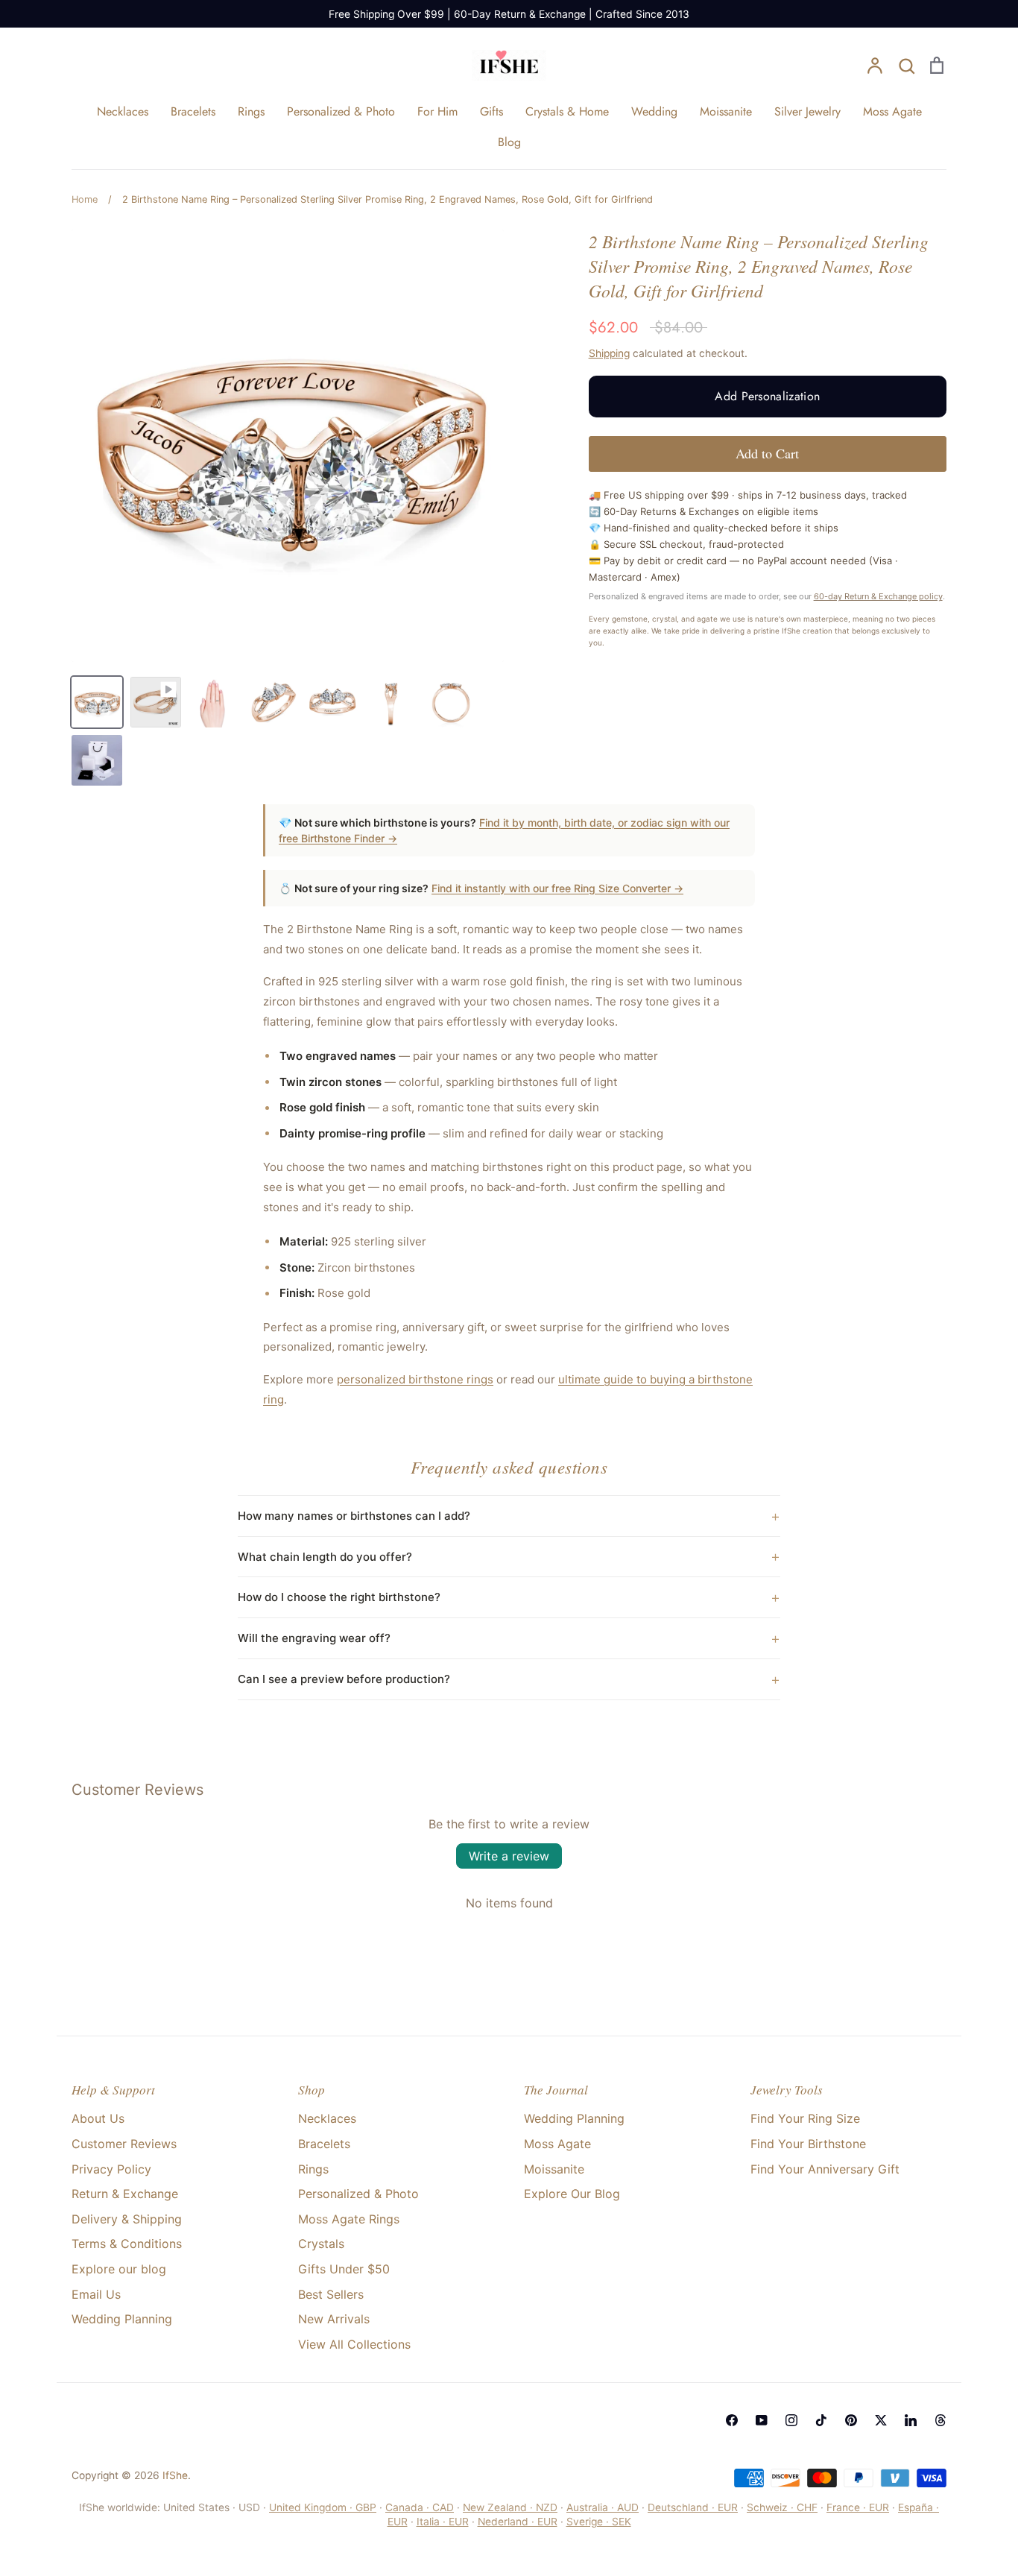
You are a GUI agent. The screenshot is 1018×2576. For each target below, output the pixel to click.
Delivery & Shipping (127, 2219)
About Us (98, 2118)
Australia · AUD (603, 2507)
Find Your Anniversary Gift (825, 2169)
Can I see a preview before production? (344, 1679)
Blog (509, 142)
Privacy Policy (111, 2169)
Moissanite (726, 111)
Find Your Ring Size (805, 2118)
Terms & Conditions (127, 2244)
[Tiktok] (821, 2420)
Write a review (509, 1856)
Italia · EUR (443, 2522)
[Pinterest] (851, 2420)
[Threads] (940, 2420)
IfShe (175, 2475)
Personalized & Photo (341, 111)
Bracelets (193, 111)
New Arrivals (334, 2319)
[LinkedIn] (911, 2420)
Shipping (609, 353)
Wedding (654, 111)
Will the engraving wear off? (314, 1638)
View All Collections (354, 2344)
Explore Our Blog (572, 2194)
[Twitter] (881, 2420)
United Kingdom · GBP (323, 2507)
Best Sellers (331, 2294)
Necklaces (123, 111)
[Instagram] (791, 2420)
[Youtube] (762, 2420)
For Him (437, 111)
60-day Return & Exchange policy (878, 596)
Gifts (491, 111)
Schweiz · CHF (782, 2507)
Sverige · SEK (599, 2522)
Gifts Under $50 (344, 2269)
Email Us (96, 2294)
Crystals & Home (567, 111)
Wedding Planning (122, 2319)
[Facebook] (732, 2420)
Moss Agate (892, 111)
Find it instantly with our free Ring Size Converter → (557, 888)
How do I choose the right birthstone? (339, 1597)
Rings (251, 111)
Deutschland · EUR (693, 2507)
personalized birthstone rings (415, 1379)
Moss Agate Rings (349, 2219)
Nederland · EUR (518, 2522)
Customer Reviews (124, 2144)
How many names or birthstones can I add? (354, 1516)
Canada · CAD (420, 2507)
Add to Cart (767, 453)
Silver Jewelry (807, 111)
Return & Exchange (125, 2194)
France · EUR (858, 2507)
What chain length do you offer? (325, 1557)
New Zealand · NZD (510, 2507)
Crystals (321, 2244)
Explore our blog (119, 2269)
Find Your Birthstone (808, 2144)
